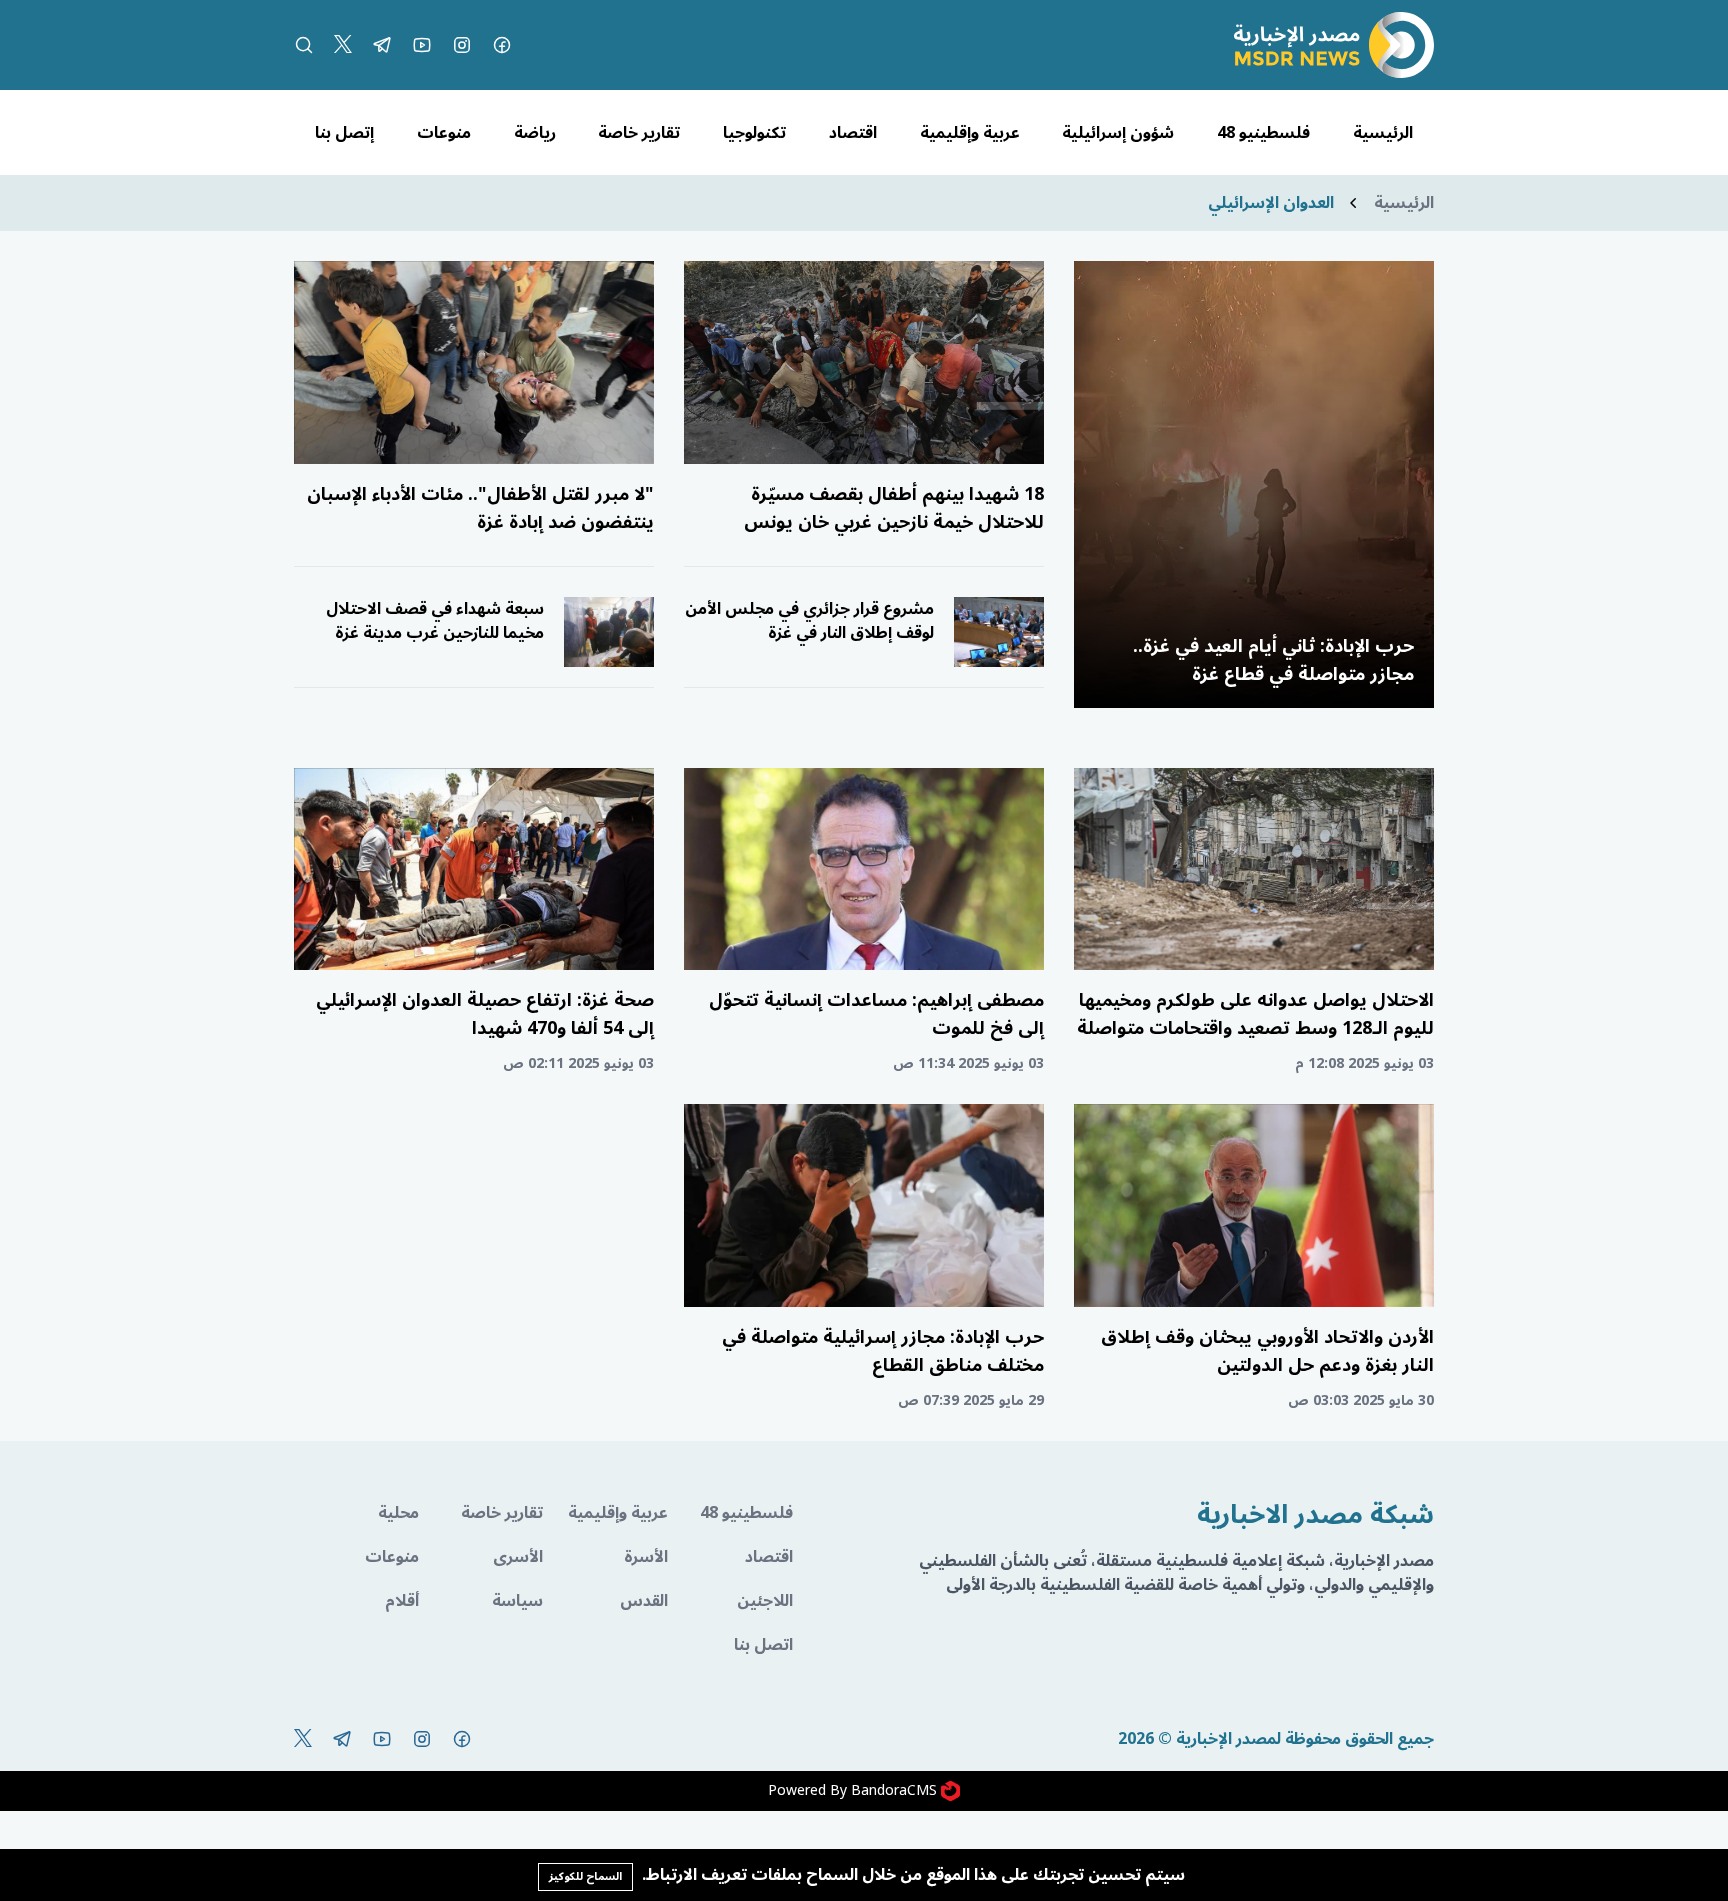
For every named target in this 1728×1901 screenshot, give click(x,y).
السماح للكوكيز (585, 1876)
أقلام (402, 1601)
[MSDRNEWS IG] (462, 45)
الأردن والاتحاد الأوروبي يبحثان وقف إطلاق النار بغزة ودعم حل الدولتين (1267, 1351)
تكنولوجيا (754, 133)
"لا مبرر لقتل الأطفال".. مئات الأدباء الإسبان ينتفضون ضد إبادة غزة (480, 508)
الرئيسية (1383, 133)
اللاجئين (765, 1601)
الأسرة (646, 1557)
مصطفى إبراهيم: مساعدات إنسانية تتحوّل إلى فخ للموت (876, 1014)
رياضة (535, 133)
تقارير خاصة (639, 133)
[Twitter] (343, 45)
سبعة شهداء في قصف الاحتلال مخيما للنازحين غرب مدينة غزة (435, 621)
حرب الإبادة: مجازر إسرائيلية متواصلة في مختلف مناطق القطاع (883, 1351)
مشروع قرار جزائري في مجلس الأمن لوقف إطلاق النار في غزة (809, 621)
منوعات (444, 133)
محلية (398, 1513)
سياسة (517, 1601)
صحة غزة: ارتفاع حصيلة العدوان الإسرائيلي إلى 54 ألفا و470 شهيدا (485, 1014)
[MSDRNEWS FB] (502, 45)
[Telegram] (382, 45)
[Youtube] (422, 45)
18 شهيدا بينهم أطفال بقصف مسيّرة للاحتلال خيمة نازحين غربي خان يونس (894, 508)
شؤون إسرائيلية (1118, 133)
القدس (644, 1601)
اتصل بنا (763, 1645)
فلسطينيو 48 (1263, 133)
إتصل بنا (344, 133)
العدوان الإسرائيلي (1271, 203)
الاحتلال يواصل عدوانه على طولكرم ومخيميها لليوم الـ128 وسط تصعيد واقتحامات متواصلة (1255, 1014)
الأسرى (518, 1557)
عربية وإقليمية (970, 133)
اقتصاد (853, 133)
